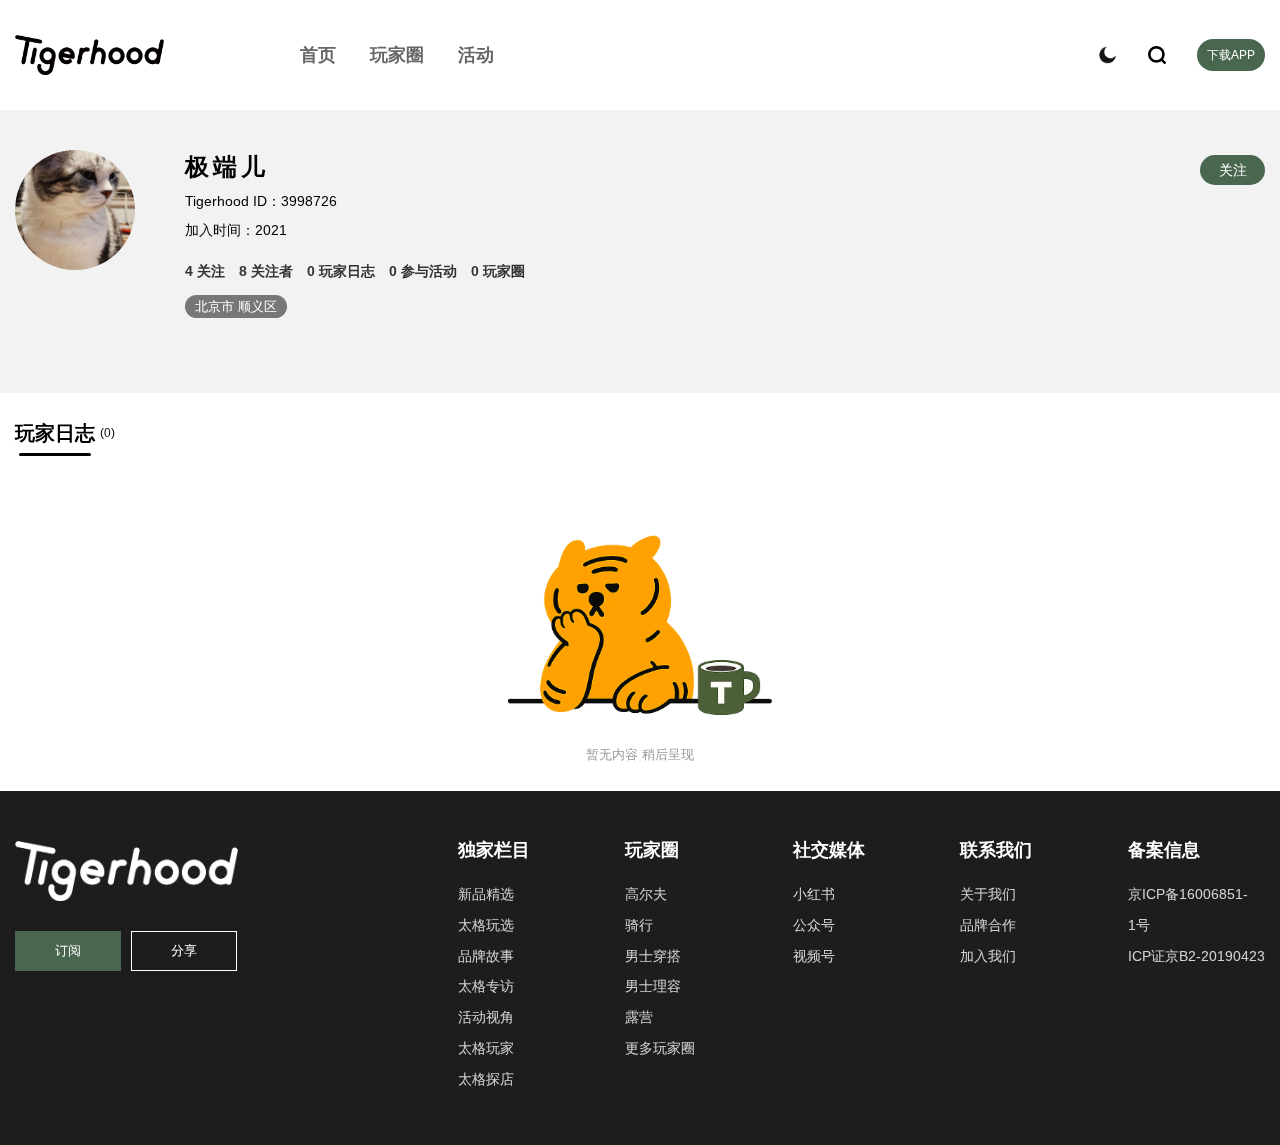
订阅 (68, 950)
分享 (184, 950)
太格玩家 (486, 1048)
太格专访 (486, 986)
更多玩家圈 (660, 1048)
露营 (639, 1017)
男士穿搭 (653, 956)
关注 (205, 271)
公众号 (814, 925)
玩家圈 (397, 55)
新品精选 (486, 894)
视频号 (814, 956)
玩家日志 (341, 271)
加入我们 (988, 956)
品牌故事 (486, 956)
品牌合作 (988, 925)
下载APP (1231, 55)
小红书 (814, 894)
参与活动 (423, 271)
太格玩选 (486, 925)
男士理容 (653, 986)
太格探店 (486, 1079)
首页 (318, 55)
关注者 (266, 271)
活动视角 (486, 1017)
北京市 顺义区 (236, 306)
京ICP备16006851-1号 (1188, 909)
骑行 (639, 925)
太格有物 (135, 55)
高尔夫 (646, 894)
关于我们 (988, 894)
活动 (476, 55)
